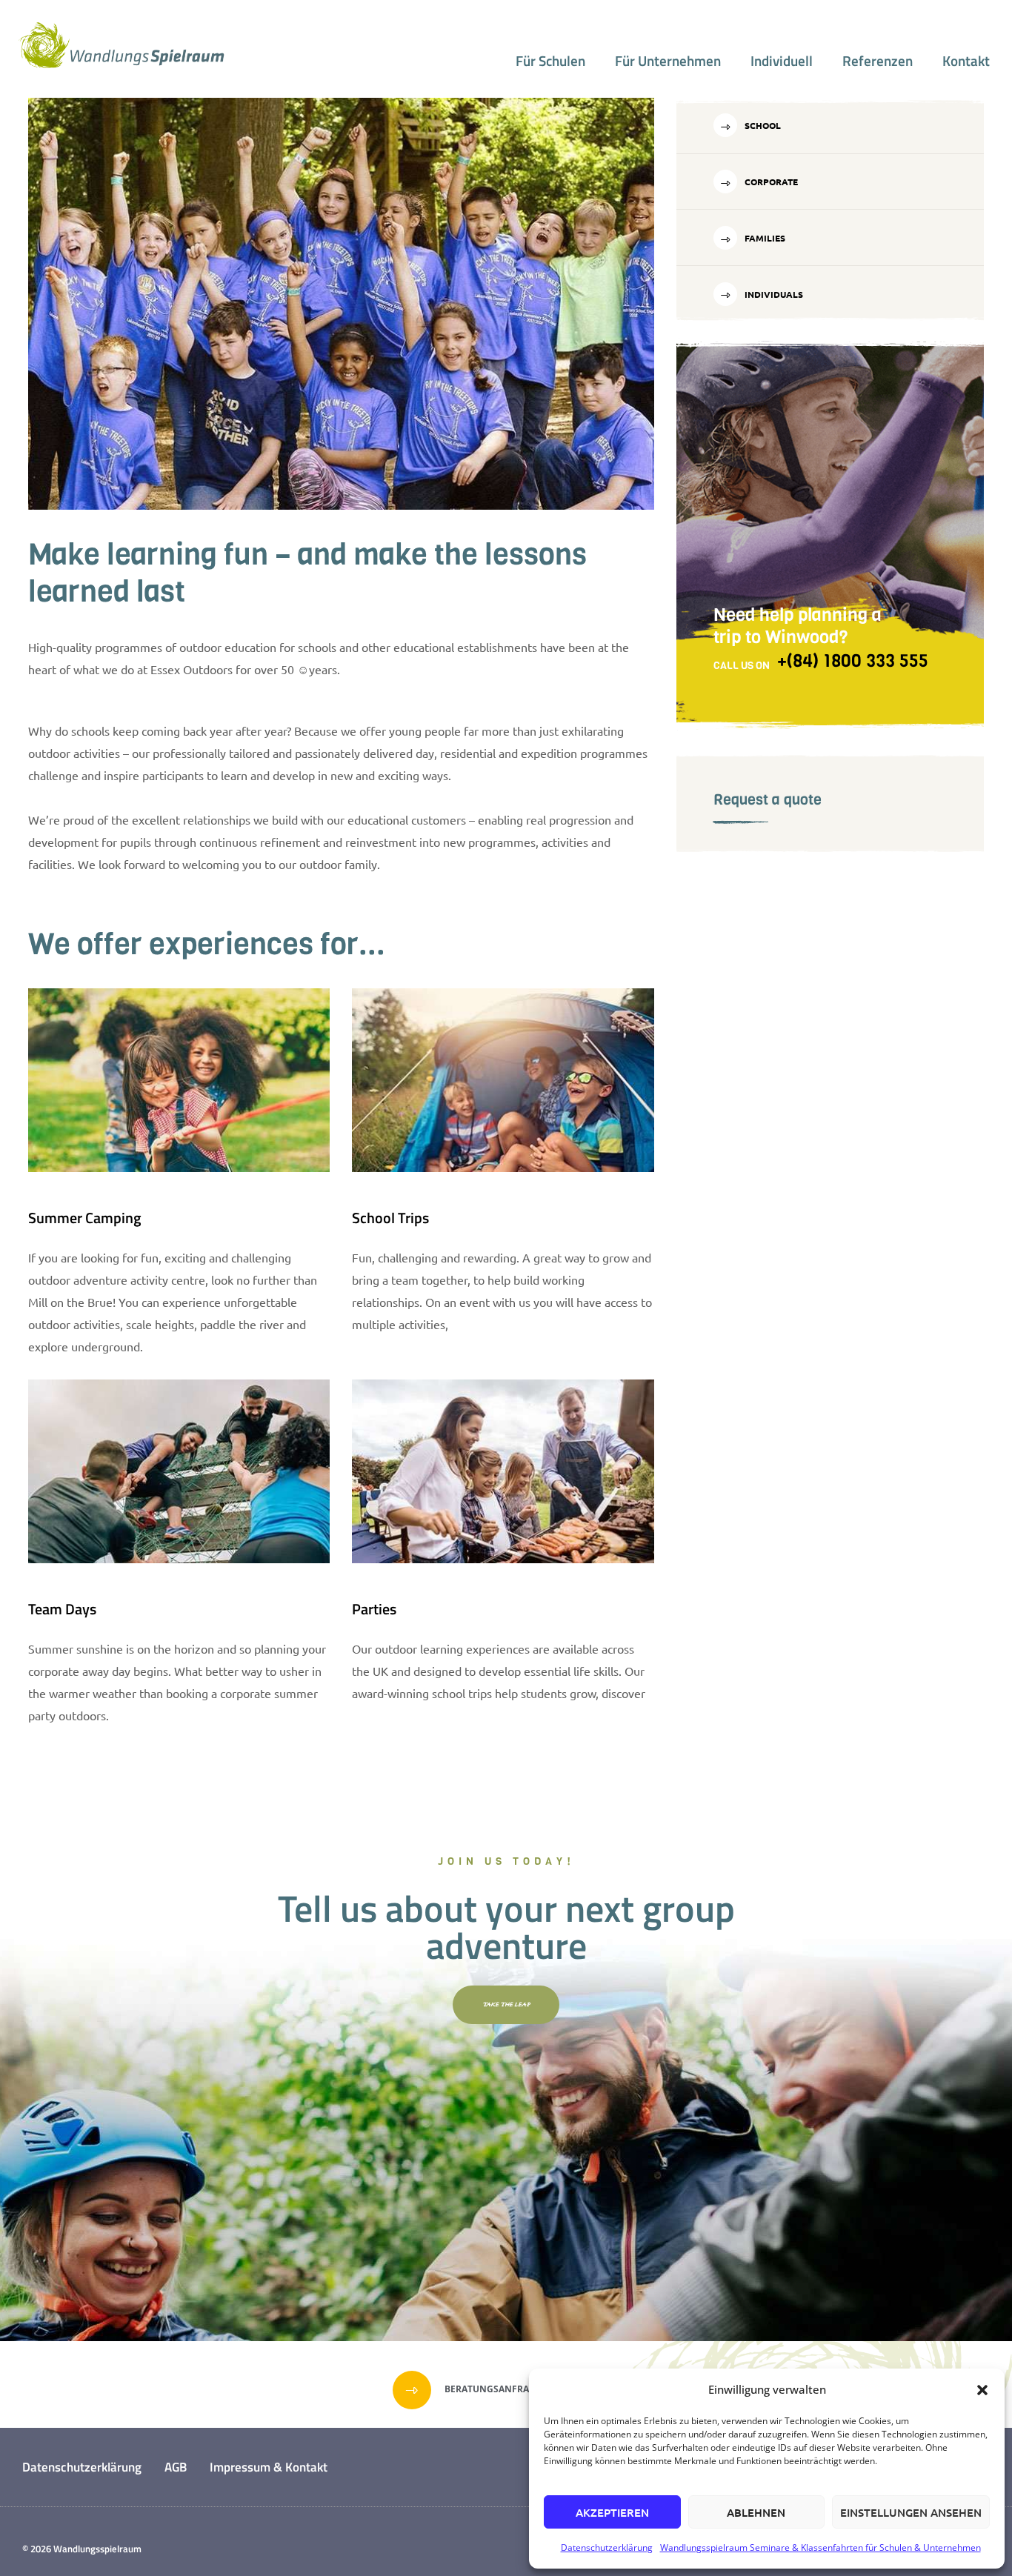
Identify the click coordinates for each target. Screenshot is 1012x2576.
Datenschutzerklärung (607, 2547)
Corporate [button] (770, 182)
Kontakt (966, 61)
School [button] (762, 125)
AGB (176, 2467)
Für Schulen (550, 61)
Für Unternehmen (668, 61)
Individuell (782, 61)
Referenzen (878, 61)
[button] (982, 2390)
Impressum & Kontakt (269, 2467)
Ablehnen (756, 2512)
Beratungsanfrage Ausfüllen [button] (519, 2389)
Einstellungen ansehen (911, 2512)
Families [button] (764, 238)
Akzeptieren (612, 2512)
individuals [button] (773, 294)
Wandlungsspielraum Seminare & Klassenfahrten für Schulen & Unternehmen (820, 2547)
